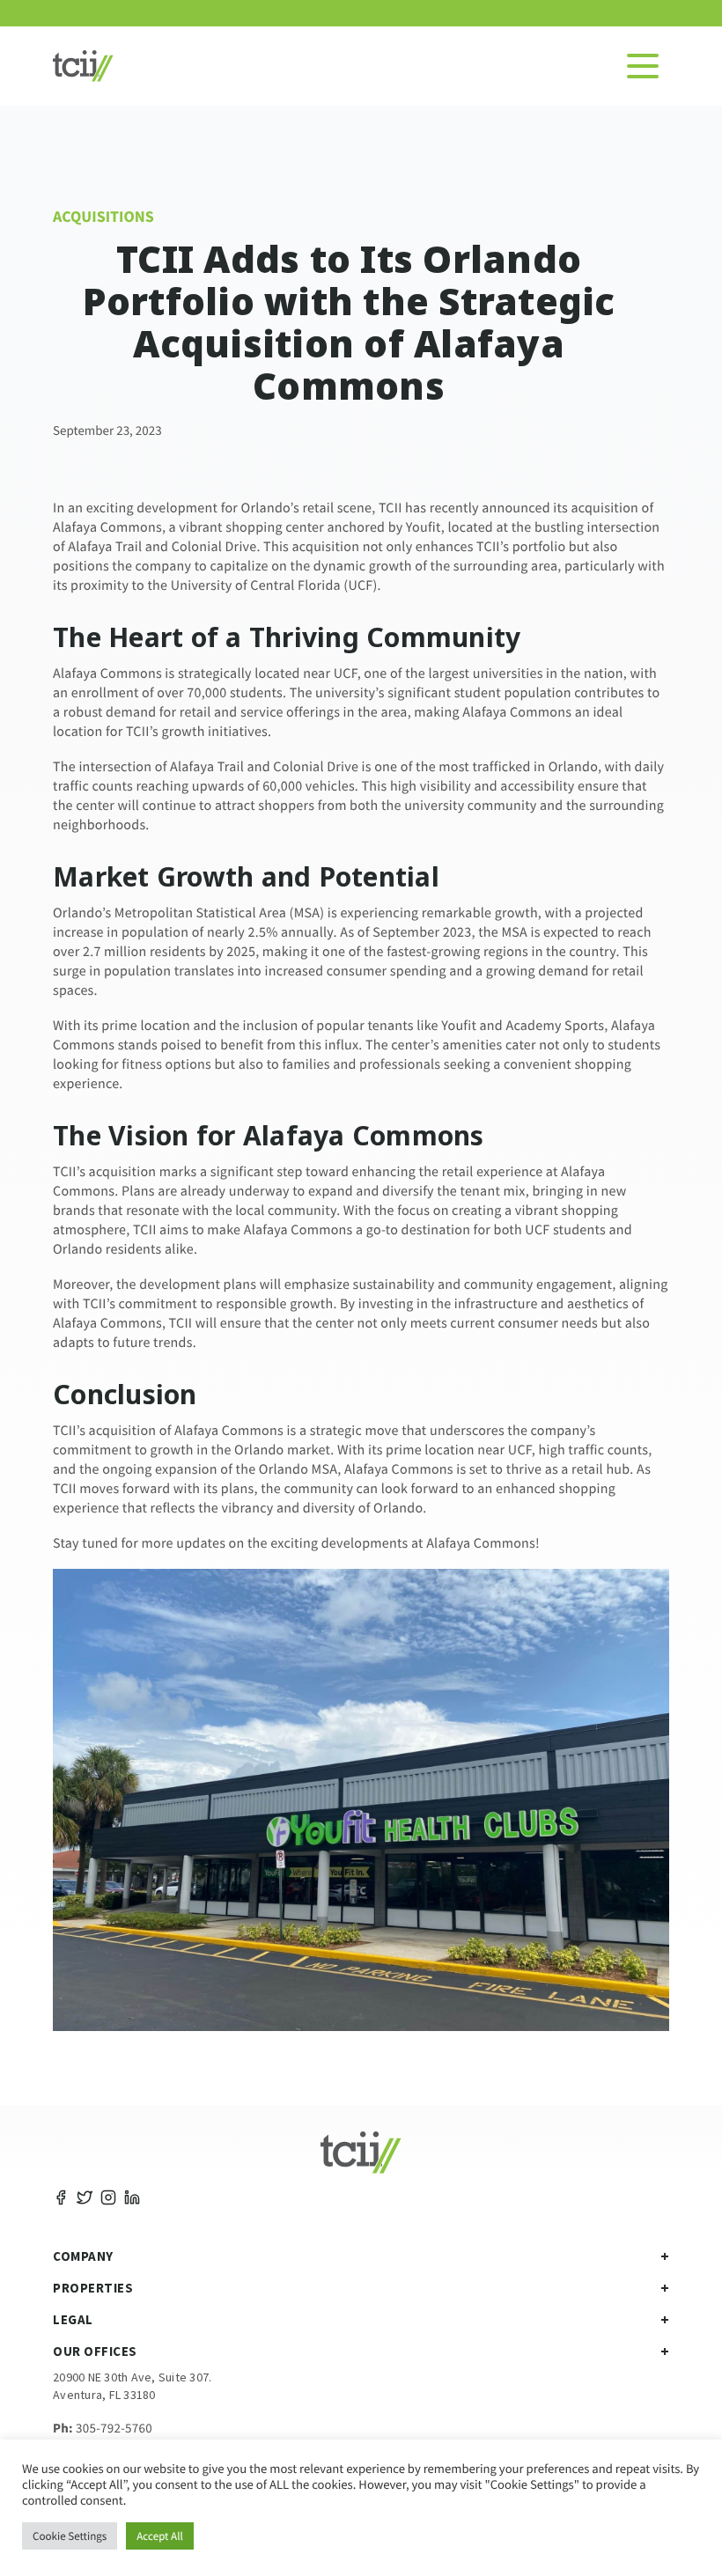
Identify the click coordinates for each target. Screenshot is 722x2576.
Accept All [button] (160, 2536)
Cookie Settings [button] (70, 2536)
